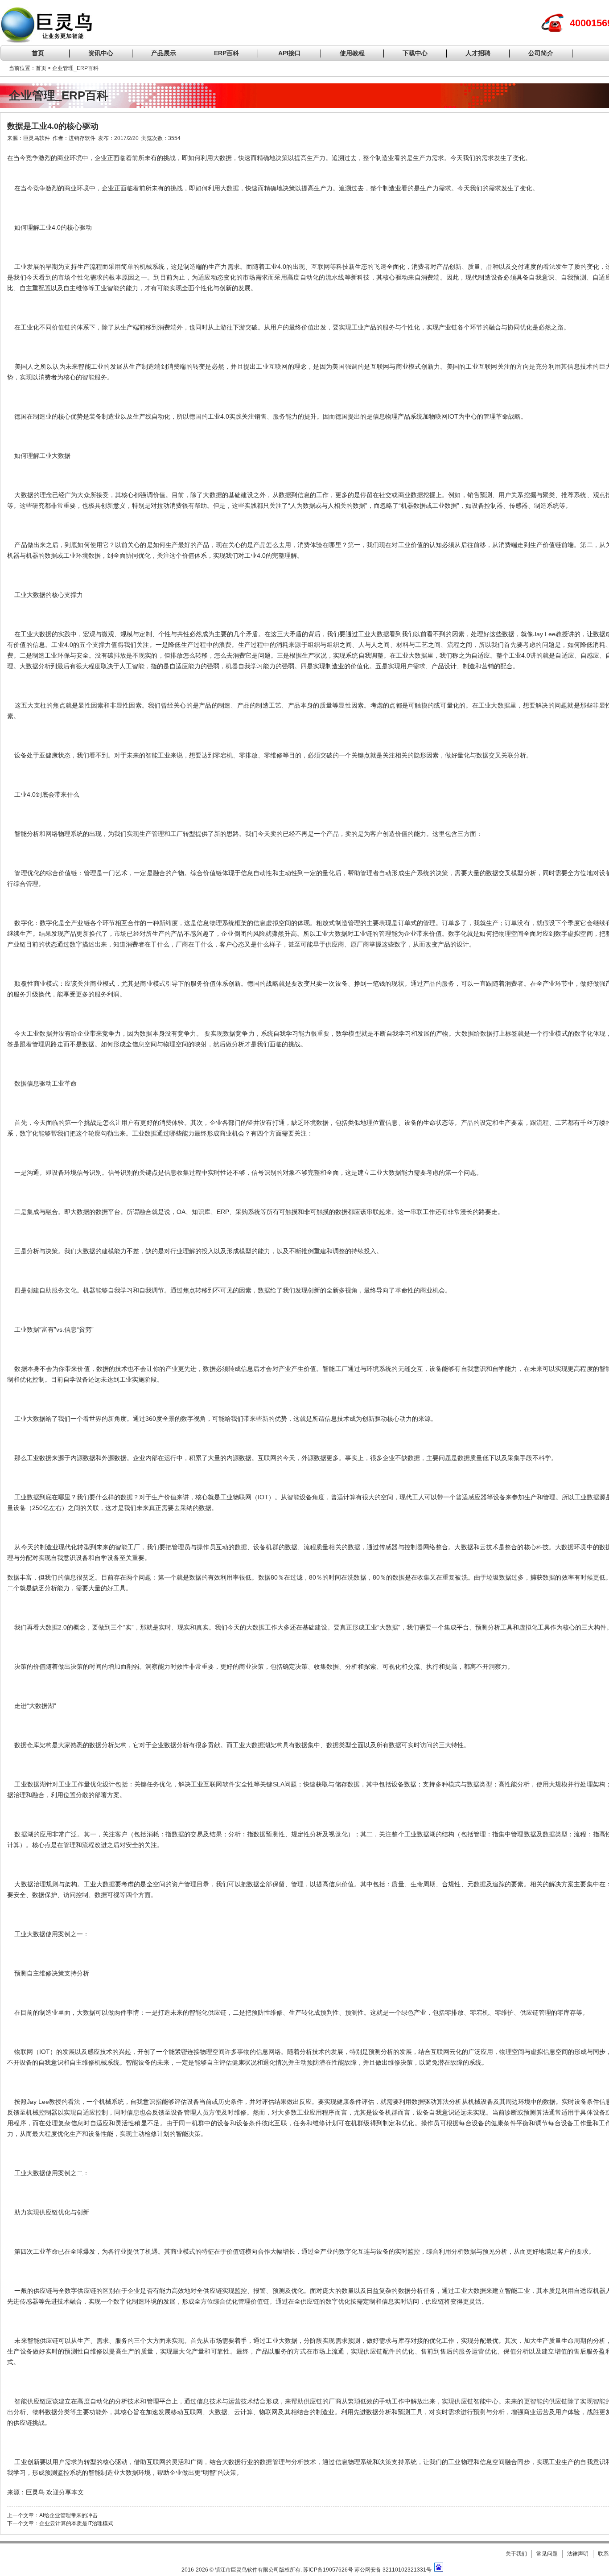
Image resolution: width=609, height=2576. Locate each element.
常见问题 (547, 2554)
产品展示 (164, 53)
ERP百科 (226, 53)
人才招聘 (478, 53)
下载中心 (415, 53)
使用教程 (352, 53)
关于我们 (516, 2554)
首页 (38, 53)
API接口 (290, 53)
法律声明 (578, 2554)
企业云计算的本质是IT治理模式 (76, 2523)
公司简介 (541, 53)
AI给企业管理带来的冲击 (68, 2515)
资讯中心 (101, 53)
